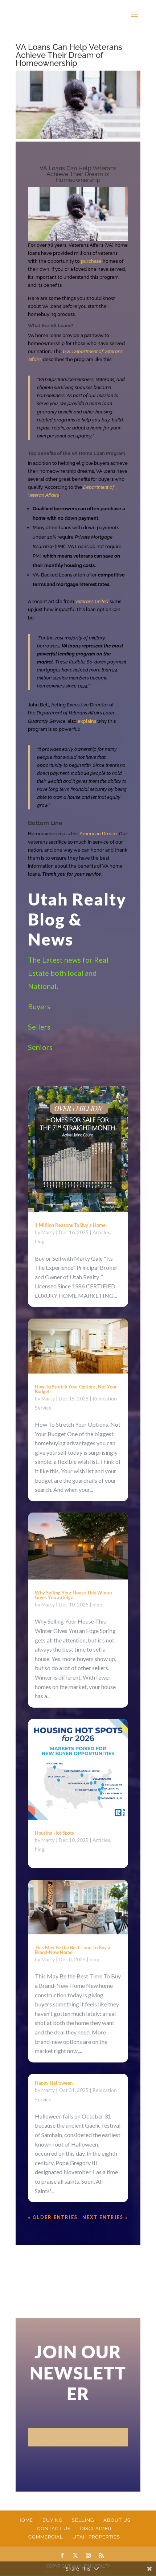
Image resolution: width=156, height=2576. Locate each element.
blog (40, 1241)
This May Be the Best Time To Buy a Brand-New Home (73, 1950)
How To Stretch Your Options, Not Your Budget (76, 1389)
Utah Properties (96, 2537)
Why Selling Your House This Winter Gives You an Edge (74, 1595)
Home (25, 2520)
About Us (117, 2520)
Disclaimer (96, 2529)
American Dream (98, 834)
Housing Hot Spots (54, 1833)
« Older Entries (53, 2217)
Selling (83, 2520)
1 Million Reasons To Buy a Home (70, 1225)
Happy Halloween (54, 2083)
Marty (48, 1232)
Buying (52, 2520)
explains (87, 721)
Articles (101, 1232)
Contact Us (54, 2529)
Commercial (46, 2537)
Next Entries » (105, 2217)
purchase (91, 261)
